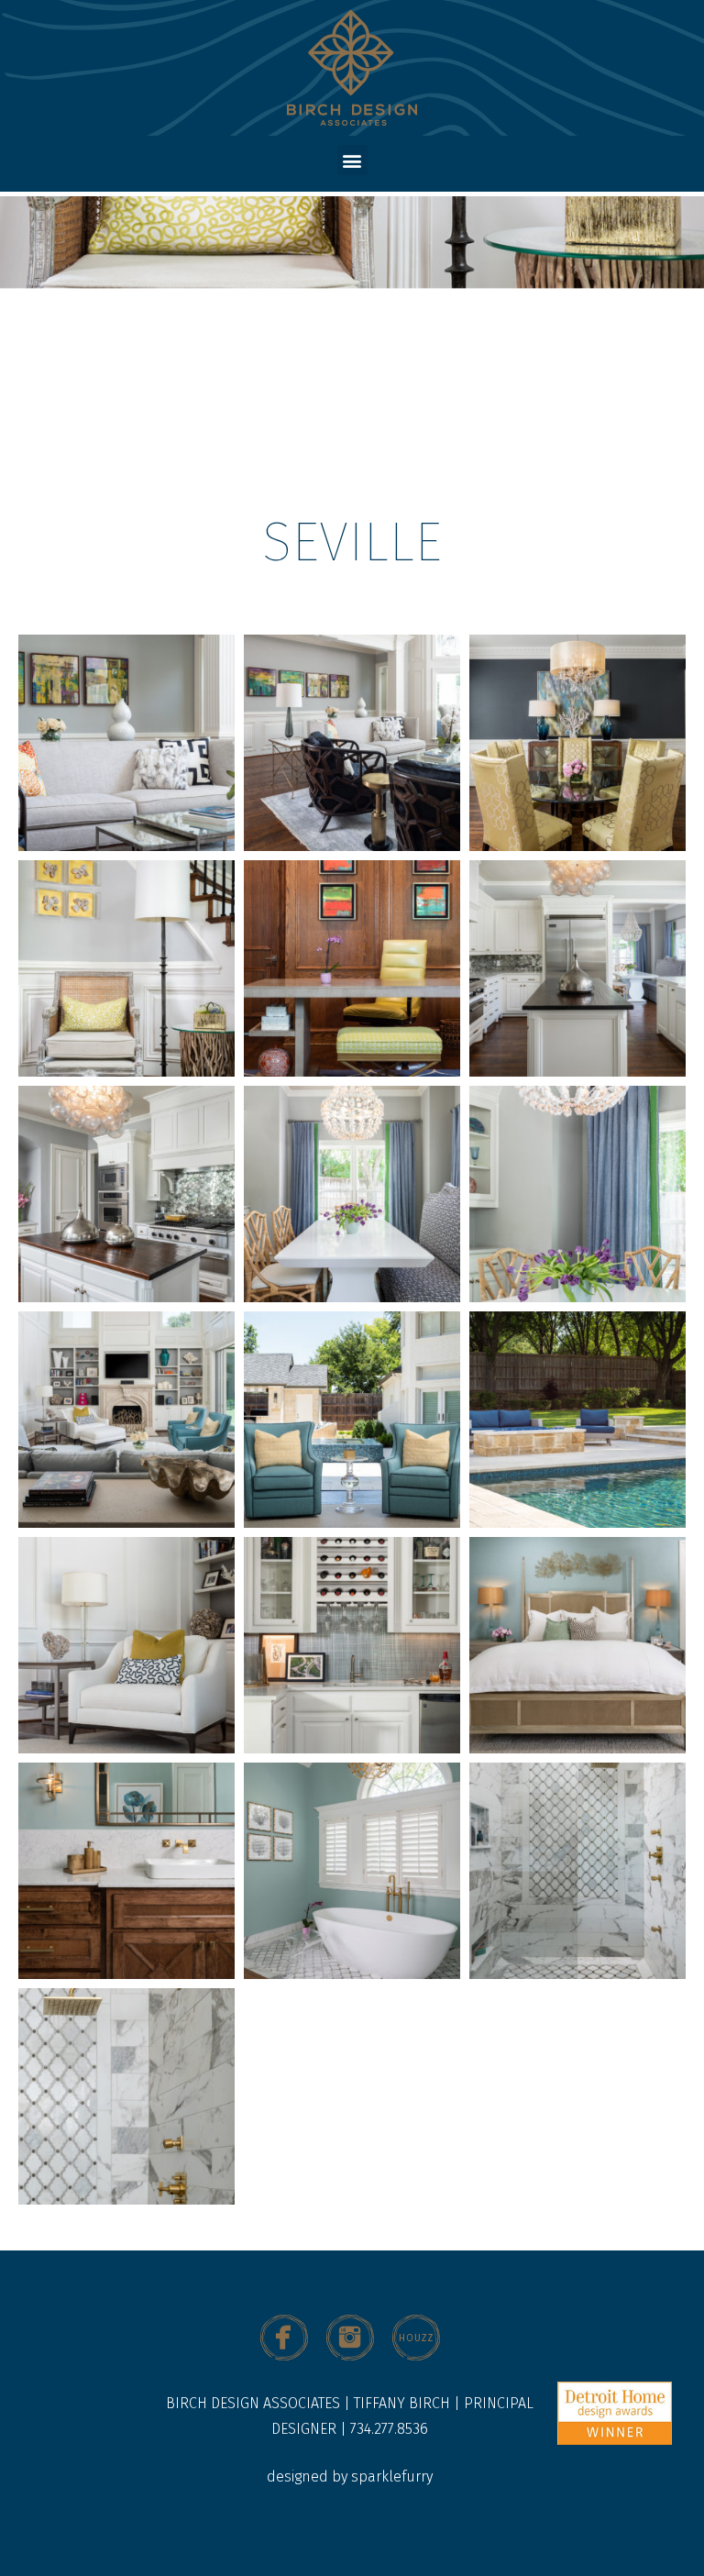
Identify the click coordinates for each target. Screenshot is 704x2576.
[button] (352, 160)
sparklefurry (392, 2476)
